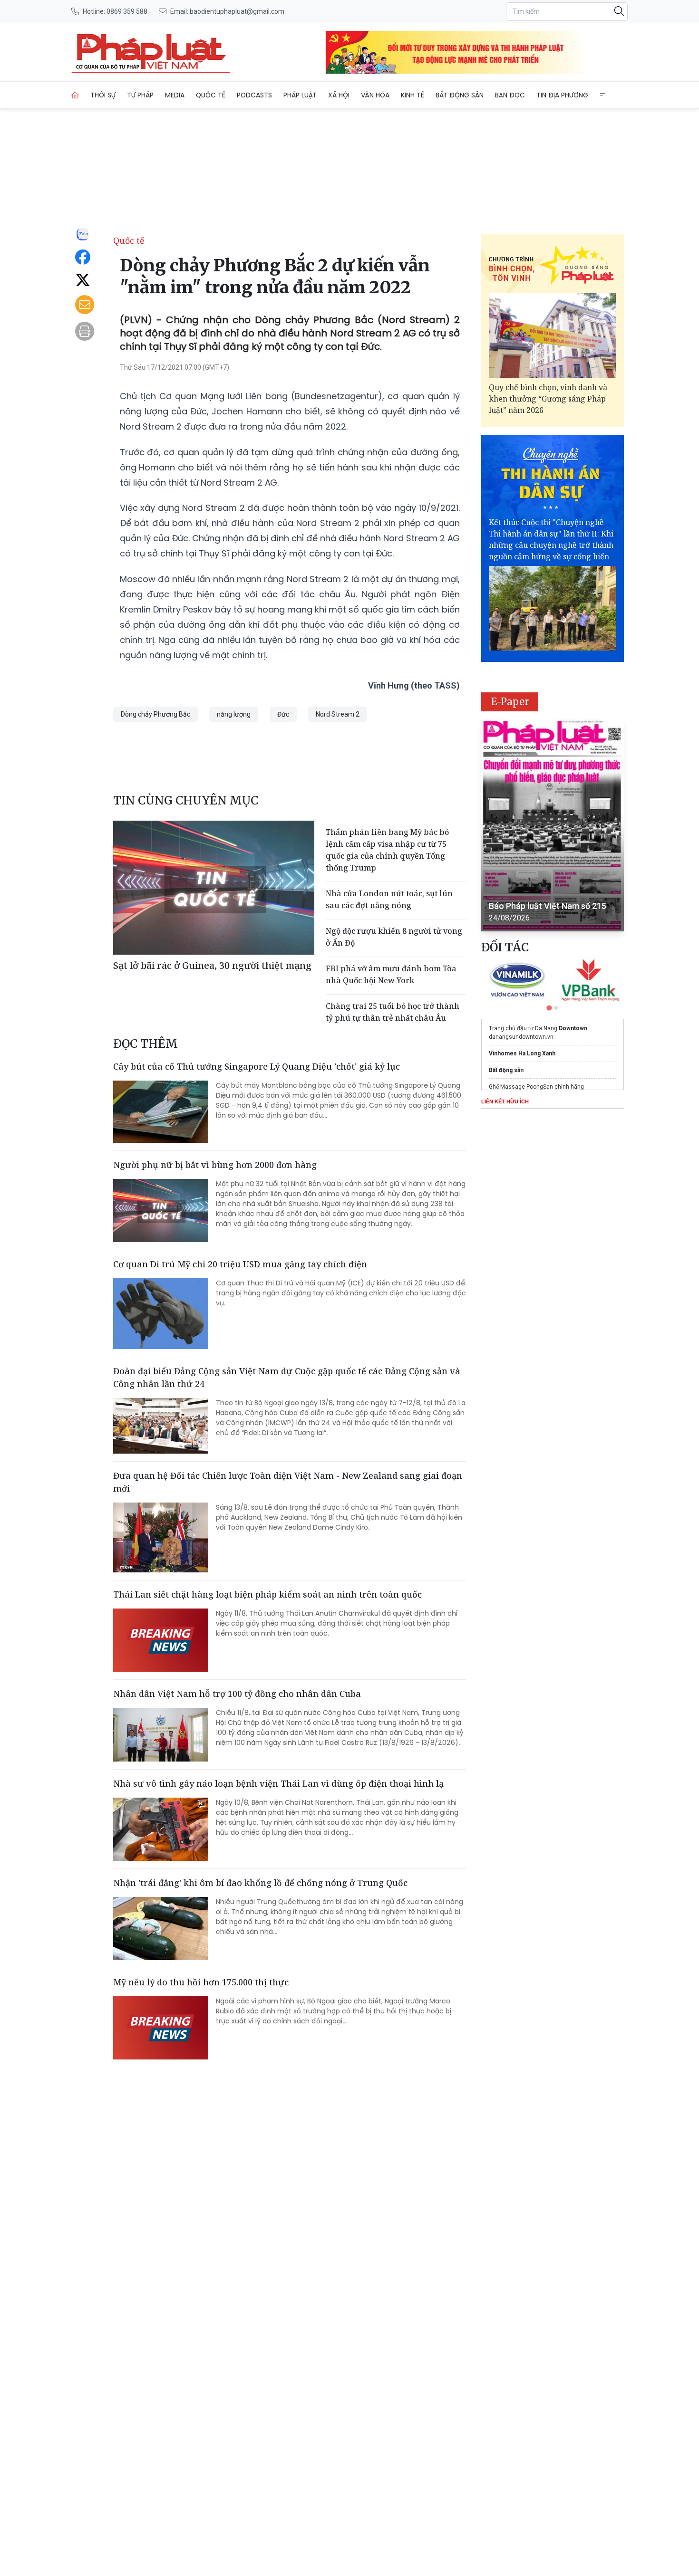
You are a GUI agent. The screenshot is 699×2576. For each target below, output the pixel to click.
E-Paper (510, 702)
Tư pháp (140, 95)
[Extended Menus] (603, 94)
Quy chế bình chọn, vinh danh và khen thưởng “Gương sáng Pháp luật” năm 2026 (548, 399)
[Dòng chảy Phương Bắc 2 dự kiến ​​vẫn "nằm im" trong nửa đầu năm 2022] (151, 52)
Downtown (573, 1028)
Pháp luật (300, 95)
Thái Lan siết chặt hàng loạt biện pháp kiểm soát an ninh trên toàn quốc (267, 1594)
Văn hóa (375, 95)
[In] (85, 331)
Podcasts (254, 95)
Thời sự (103, 95)
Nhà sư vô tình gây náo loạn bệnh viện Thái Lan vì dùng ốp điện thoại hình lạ (278, 1783)
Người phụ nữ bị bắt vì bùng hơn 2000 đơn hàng (215, 1165)
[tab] (549, 1008)
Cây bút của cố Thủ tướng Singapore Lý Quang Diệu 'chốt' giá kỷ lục (257, 1066)
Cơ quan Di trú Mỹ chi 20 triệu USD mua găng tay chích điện (240, 1264)
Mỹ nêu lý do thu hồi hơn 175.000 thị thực (201, 1982)
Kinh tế (413, 95)
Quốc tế (211, 95)
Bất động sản (460, 95)
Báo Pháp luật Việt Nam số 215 (548, 906)
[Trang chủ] (75, 95)
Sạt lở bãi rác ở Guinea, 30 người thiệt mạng (212, 965)
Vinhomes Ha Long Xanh (522, 1053)
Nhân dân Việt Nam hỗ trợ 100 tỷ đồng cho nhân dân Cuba (237, 1694)
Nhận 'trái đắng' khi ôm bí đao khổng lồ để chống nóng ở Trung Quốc (260, 1883)
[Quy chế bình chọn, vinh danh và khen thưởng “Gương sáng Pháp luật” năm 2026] (553, 335)
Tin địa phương (562, 95)
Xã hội (339, 95)
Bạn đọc (510, 95)
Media (175, 95)
